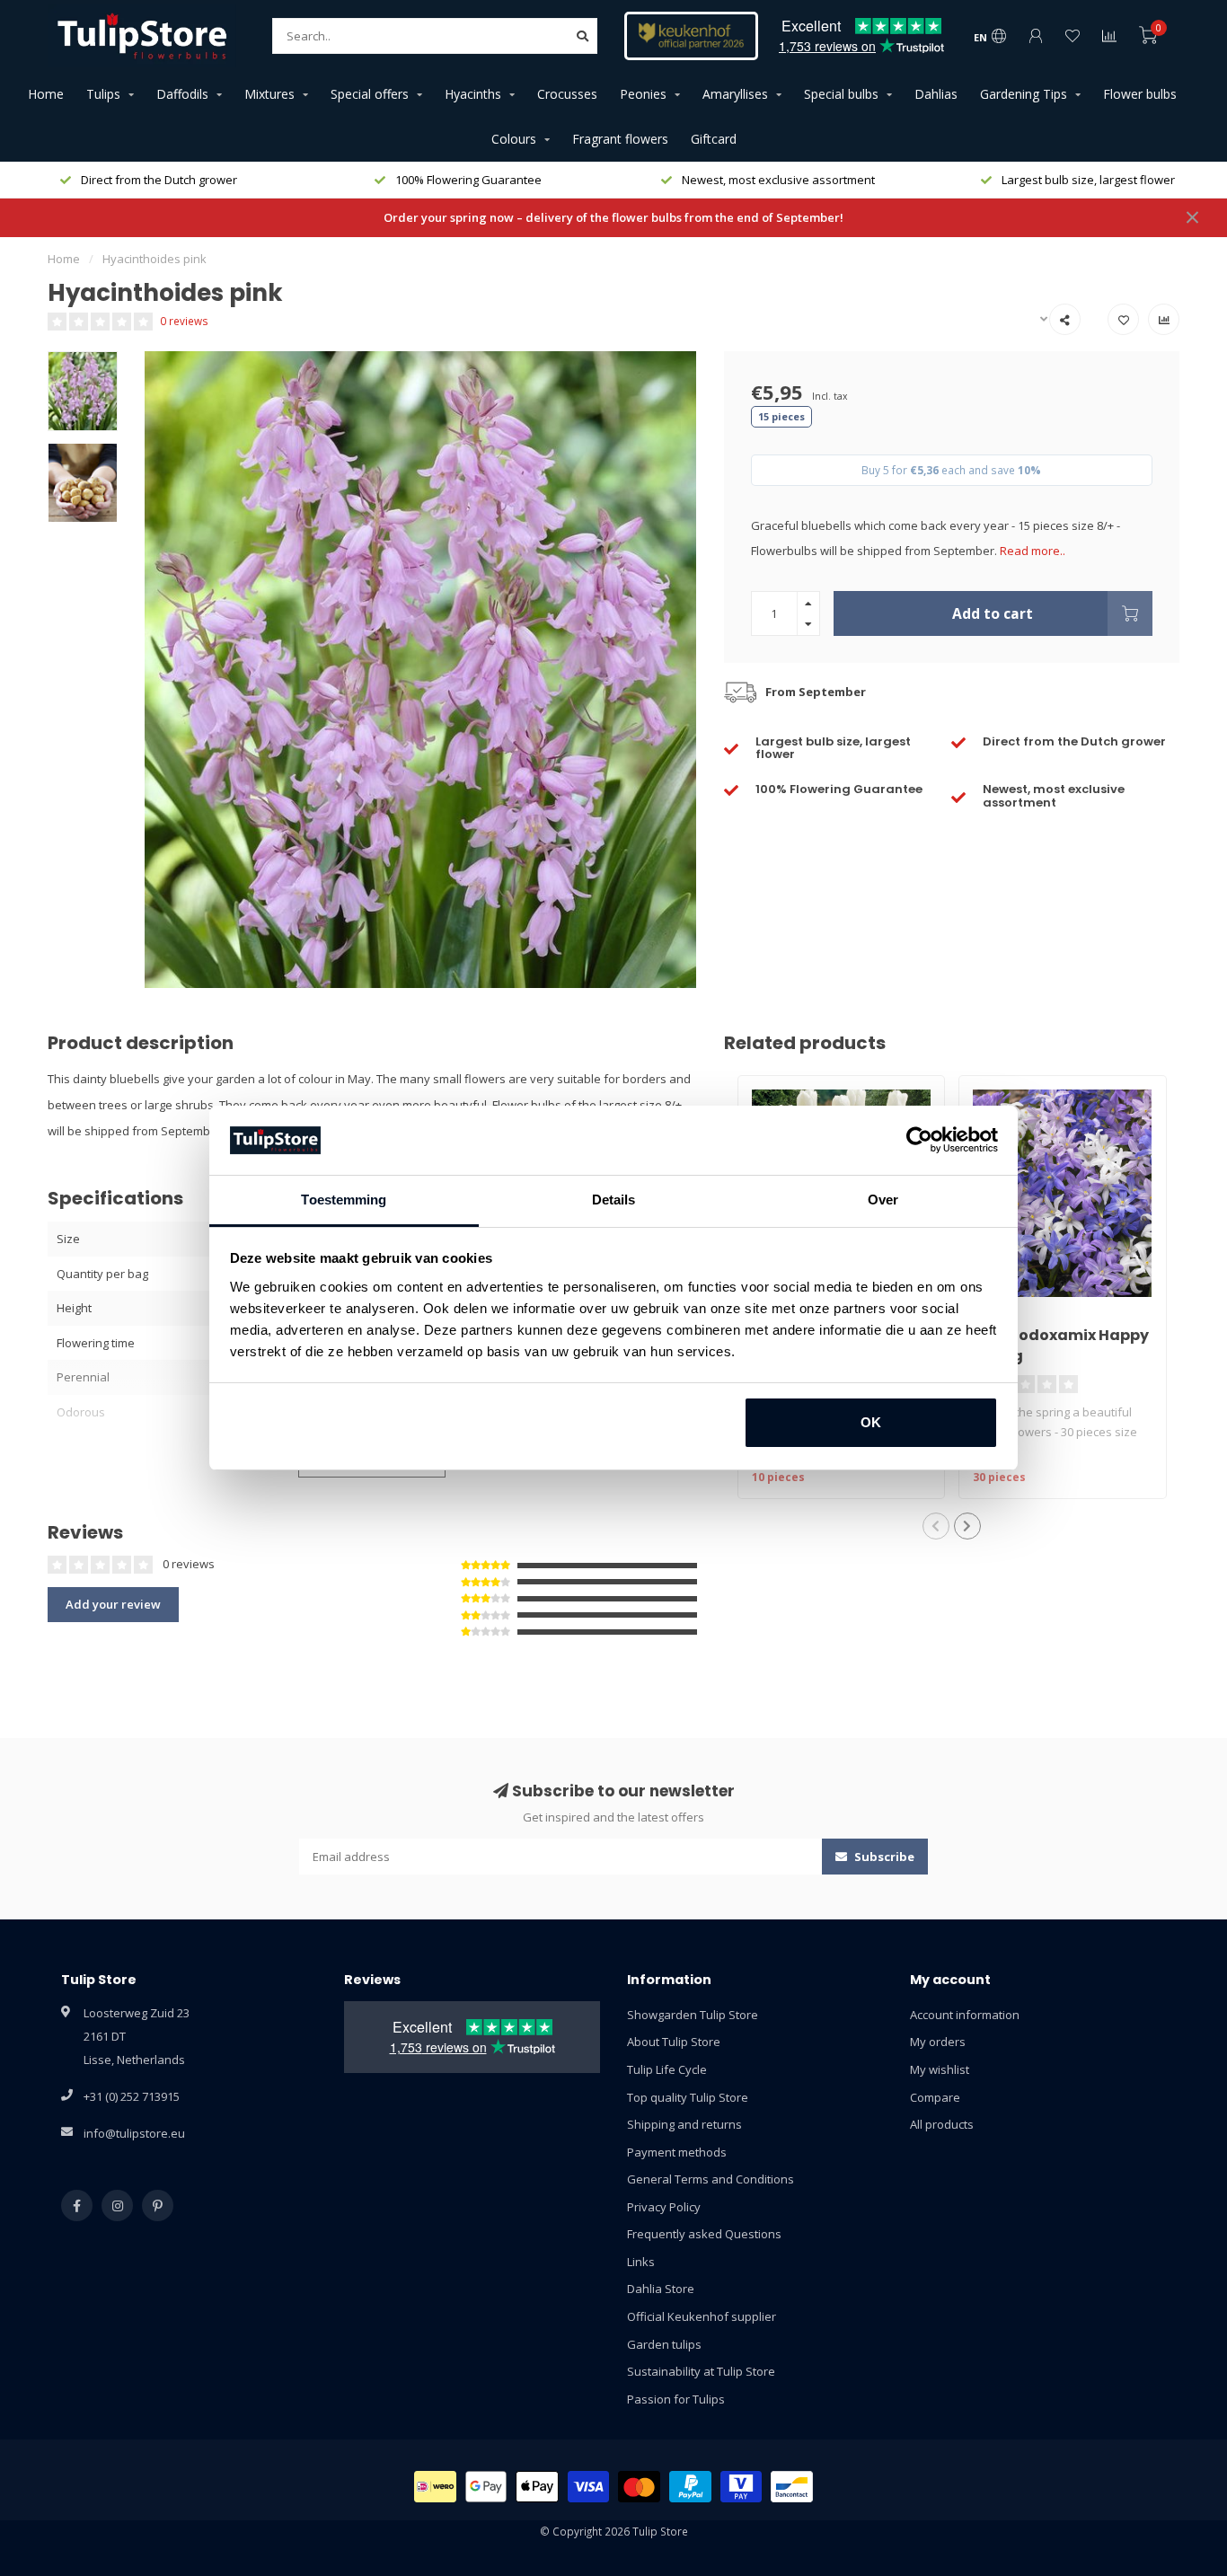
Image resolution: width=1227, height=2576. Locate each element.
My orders (938, 2042)
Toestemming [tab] (344, 1200)
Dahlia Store (661, 2289)
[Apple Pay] (537, 2487)
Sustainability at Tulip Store (701, 2371)
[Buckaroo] (741, 2487)
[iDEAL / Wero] (435, 2487)
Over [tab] (883, 1200)
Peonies (643, 94)
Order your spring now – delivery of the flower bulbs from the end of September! (613, 217)
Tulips (103, 94)
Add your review (113, 1604)
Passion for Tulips (676, 2399)
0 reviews (184, 321)
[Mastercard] (639, 2487)
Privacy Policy (664, 2207)
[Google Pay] (486, 2487)
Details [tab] (614, 1200)
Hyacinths (473, 94)
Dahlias (936, 94)
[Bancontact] (792, 2487)
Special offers (370, 94)
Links (641, 2262)
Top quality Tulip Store (688, 2097)
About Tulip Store (674, 2042)
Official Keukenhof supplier (702, 2316)
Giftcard (714, 139)
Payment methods (677, 2152)
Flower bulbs (1140, 94)
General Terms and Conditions (711, 2179)
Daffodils (182, 94)
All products (942, 2124)
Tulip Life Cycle (667, 2069)
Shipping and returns (684, 2124)
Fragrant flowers (620, 139)
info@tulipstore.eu (134, 2133)
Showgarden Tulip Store (693, 2015)
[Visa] (589, 2487)
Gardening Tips (1024, 94)
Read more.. (1033, 551)
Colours (514, 139)
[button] (936, 1526)
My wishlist (940, 2069)
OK (871, 1422)
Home (46, 94)
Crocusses (567, 94)
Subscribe (883, 1857)
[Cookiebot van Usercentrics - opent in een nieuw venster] (919, 1141)
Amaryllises (735, 94)
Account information (965, 2015)
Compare (935, 2097)
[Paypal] (690, 2487)
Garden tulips (664, 2344)
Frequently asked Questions (704, 2234)
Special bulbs (841, 94)
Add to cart (993, 613)
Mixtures (269, 94)
